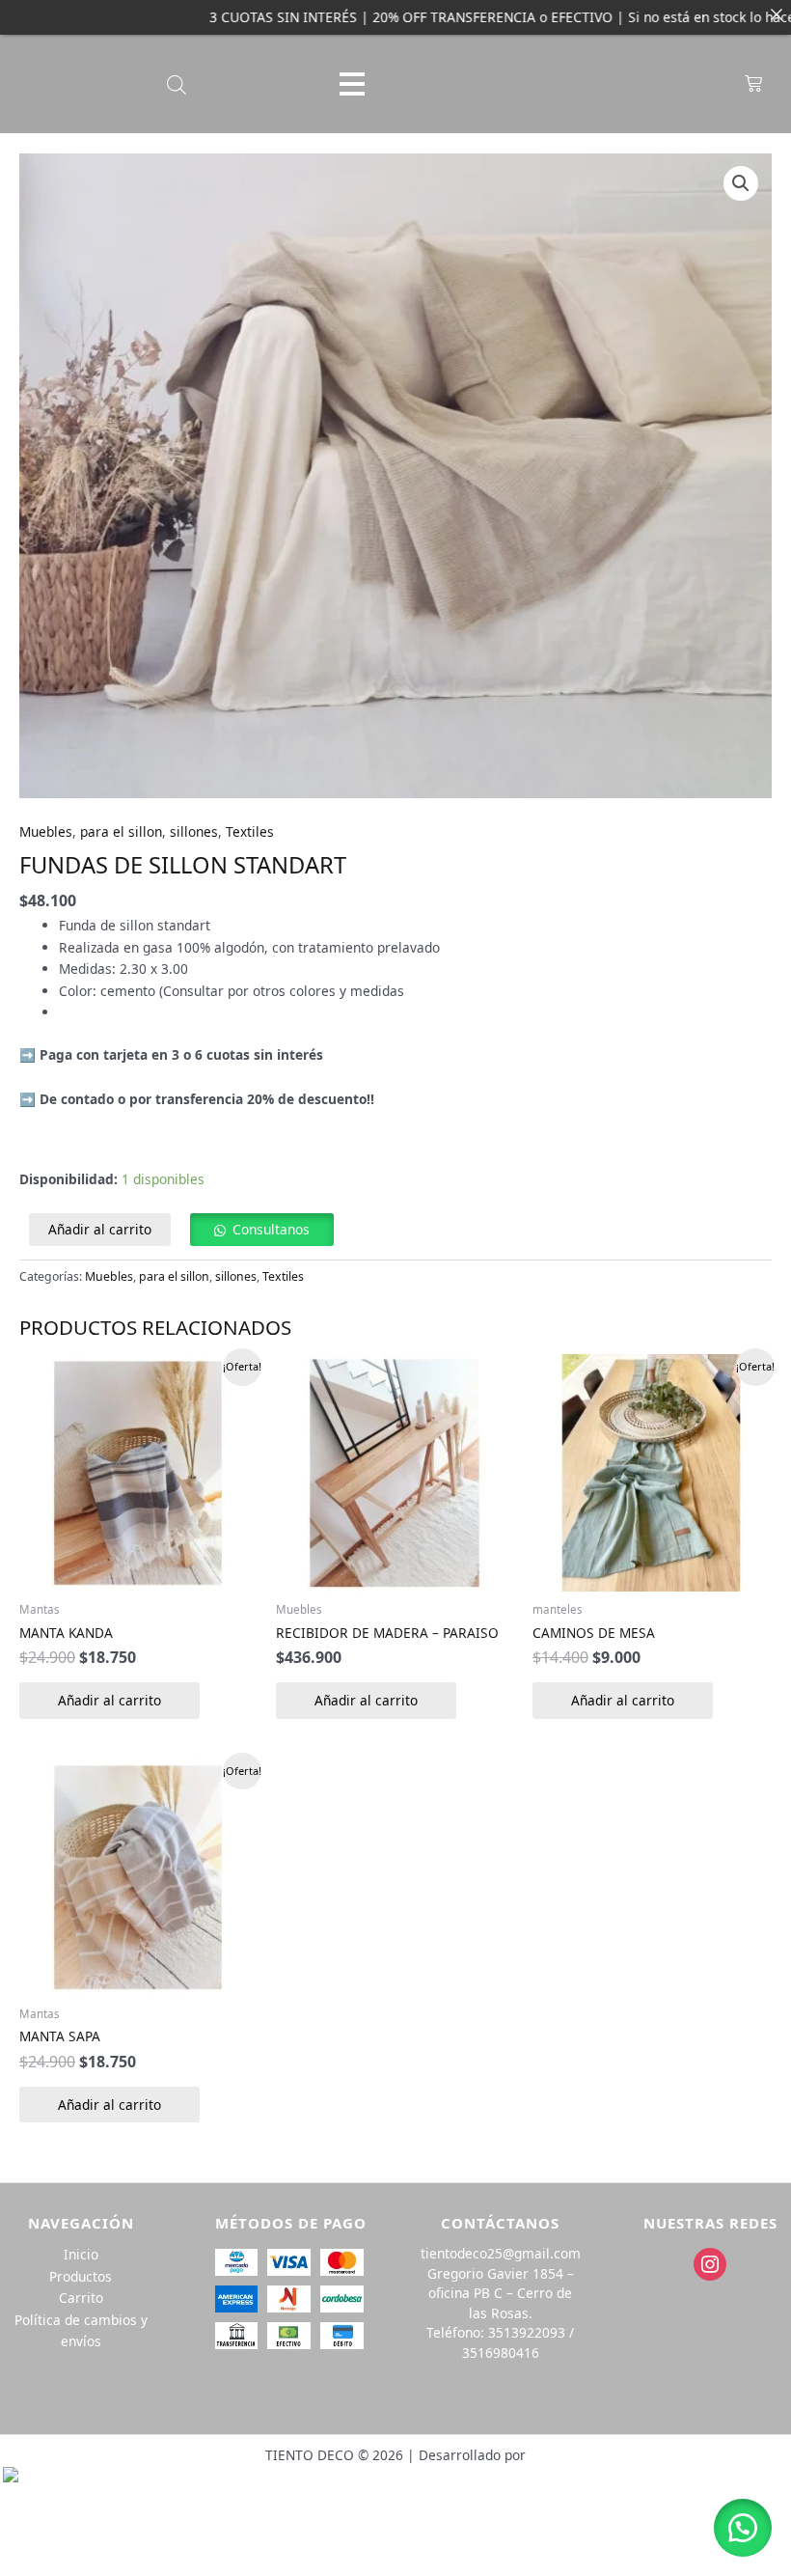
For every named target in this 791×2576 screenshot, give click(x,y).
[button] (741, 183)
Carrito (81, 2298)
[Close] (777, 14)
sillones (194, 831)
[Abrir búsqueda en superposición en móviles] (177, 84)
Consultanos (271, 1229)
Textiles (250, 831)
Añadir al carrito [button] (109, 1700)
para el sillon (121, 831)
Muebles (46, 831)
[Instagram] (710, 2263)
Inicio (81, 2254)
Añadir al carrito (100, 1229)
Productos (81, 2276)
